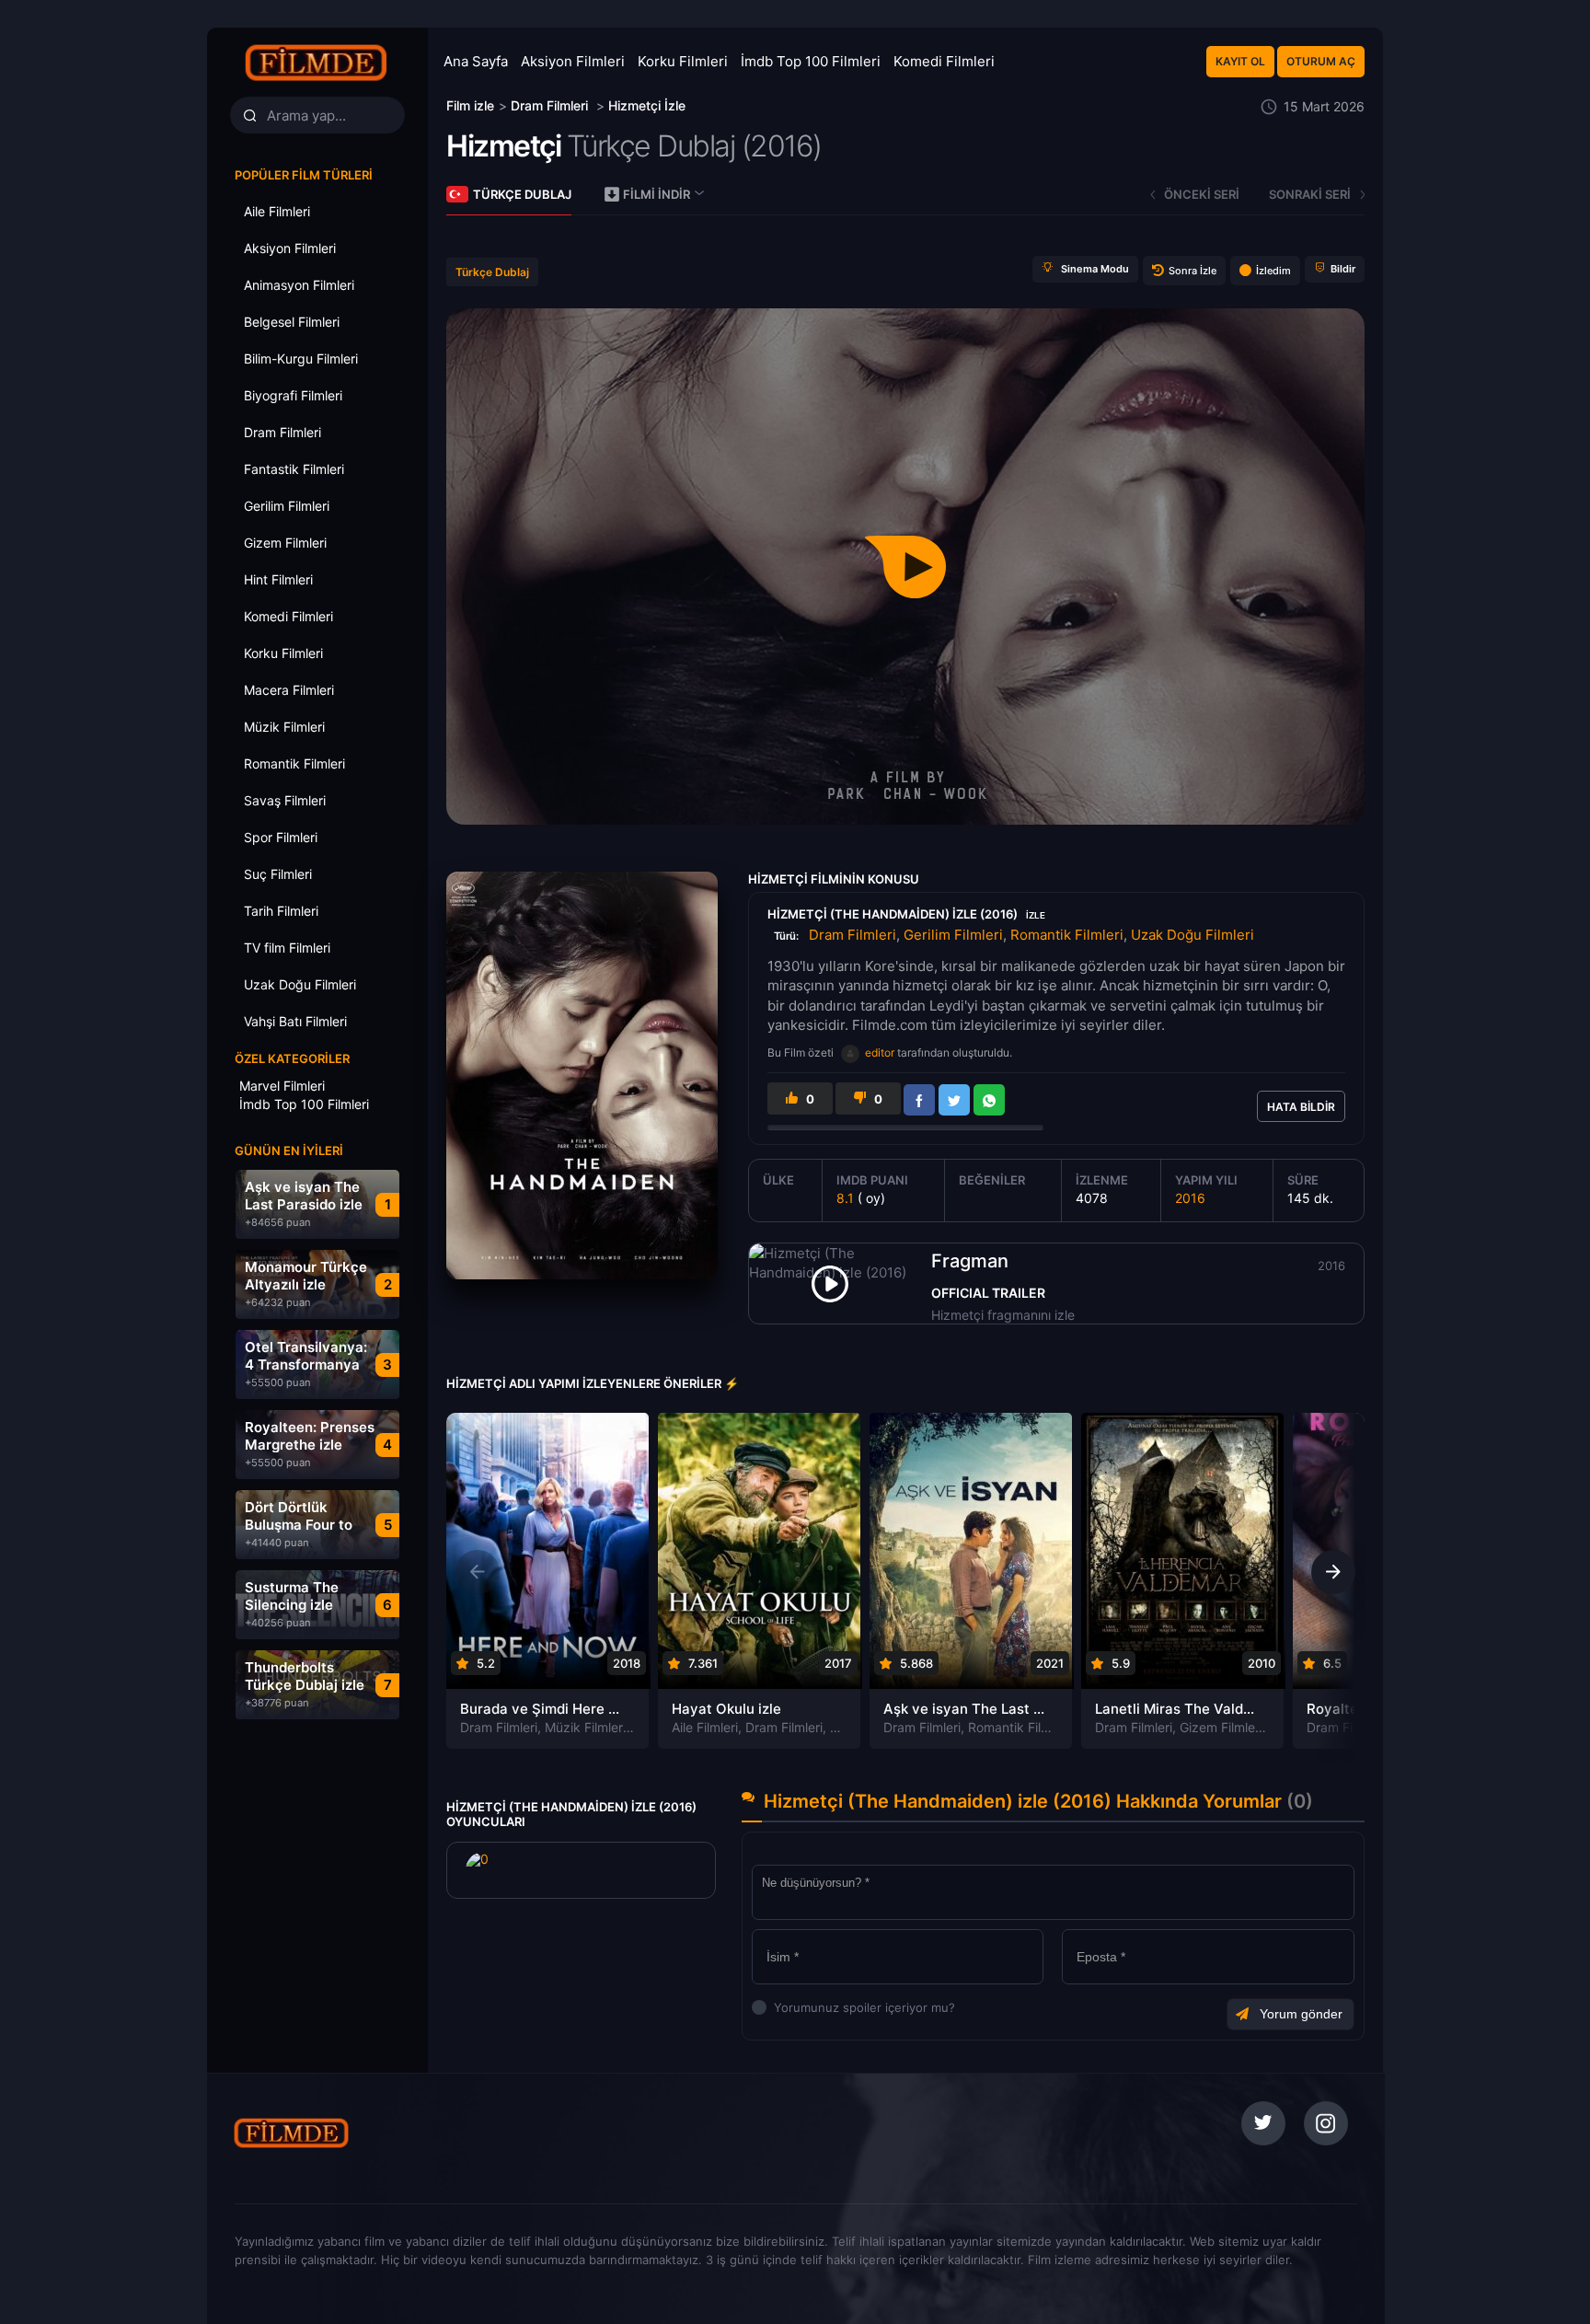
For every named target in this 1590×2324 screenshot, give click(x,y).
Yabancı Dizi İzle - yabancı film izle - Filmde (317, 62)
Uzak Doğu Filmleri (1192, 935)
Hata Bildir (1301, 1107)
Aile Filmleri (705, 1727)
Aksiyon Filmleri (573, 61)
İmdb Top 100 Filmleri (811, 61)
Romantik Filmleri (1067, 935)
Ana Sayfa (476, 61)
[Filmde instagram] (1326, 2123)
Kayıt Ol (1240, 61)
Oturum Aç (1321, 61)
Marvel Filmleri (282, 1086)
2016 (1190, 1198)
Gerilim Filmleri (953, 935)
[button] (1333, 1572)
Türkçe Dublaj (522, 194)
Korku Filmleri (683, 61)
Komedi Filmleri (944, 61)
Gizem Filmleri (1221, 1727)
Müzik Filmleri (585, 1727)
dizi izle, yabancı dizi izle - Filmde (356, 2133)
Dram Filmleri (853, 935)
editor (880, 1052)
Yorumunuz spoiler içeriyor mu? (779, 2007)
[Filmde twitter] (1263, 2123)
